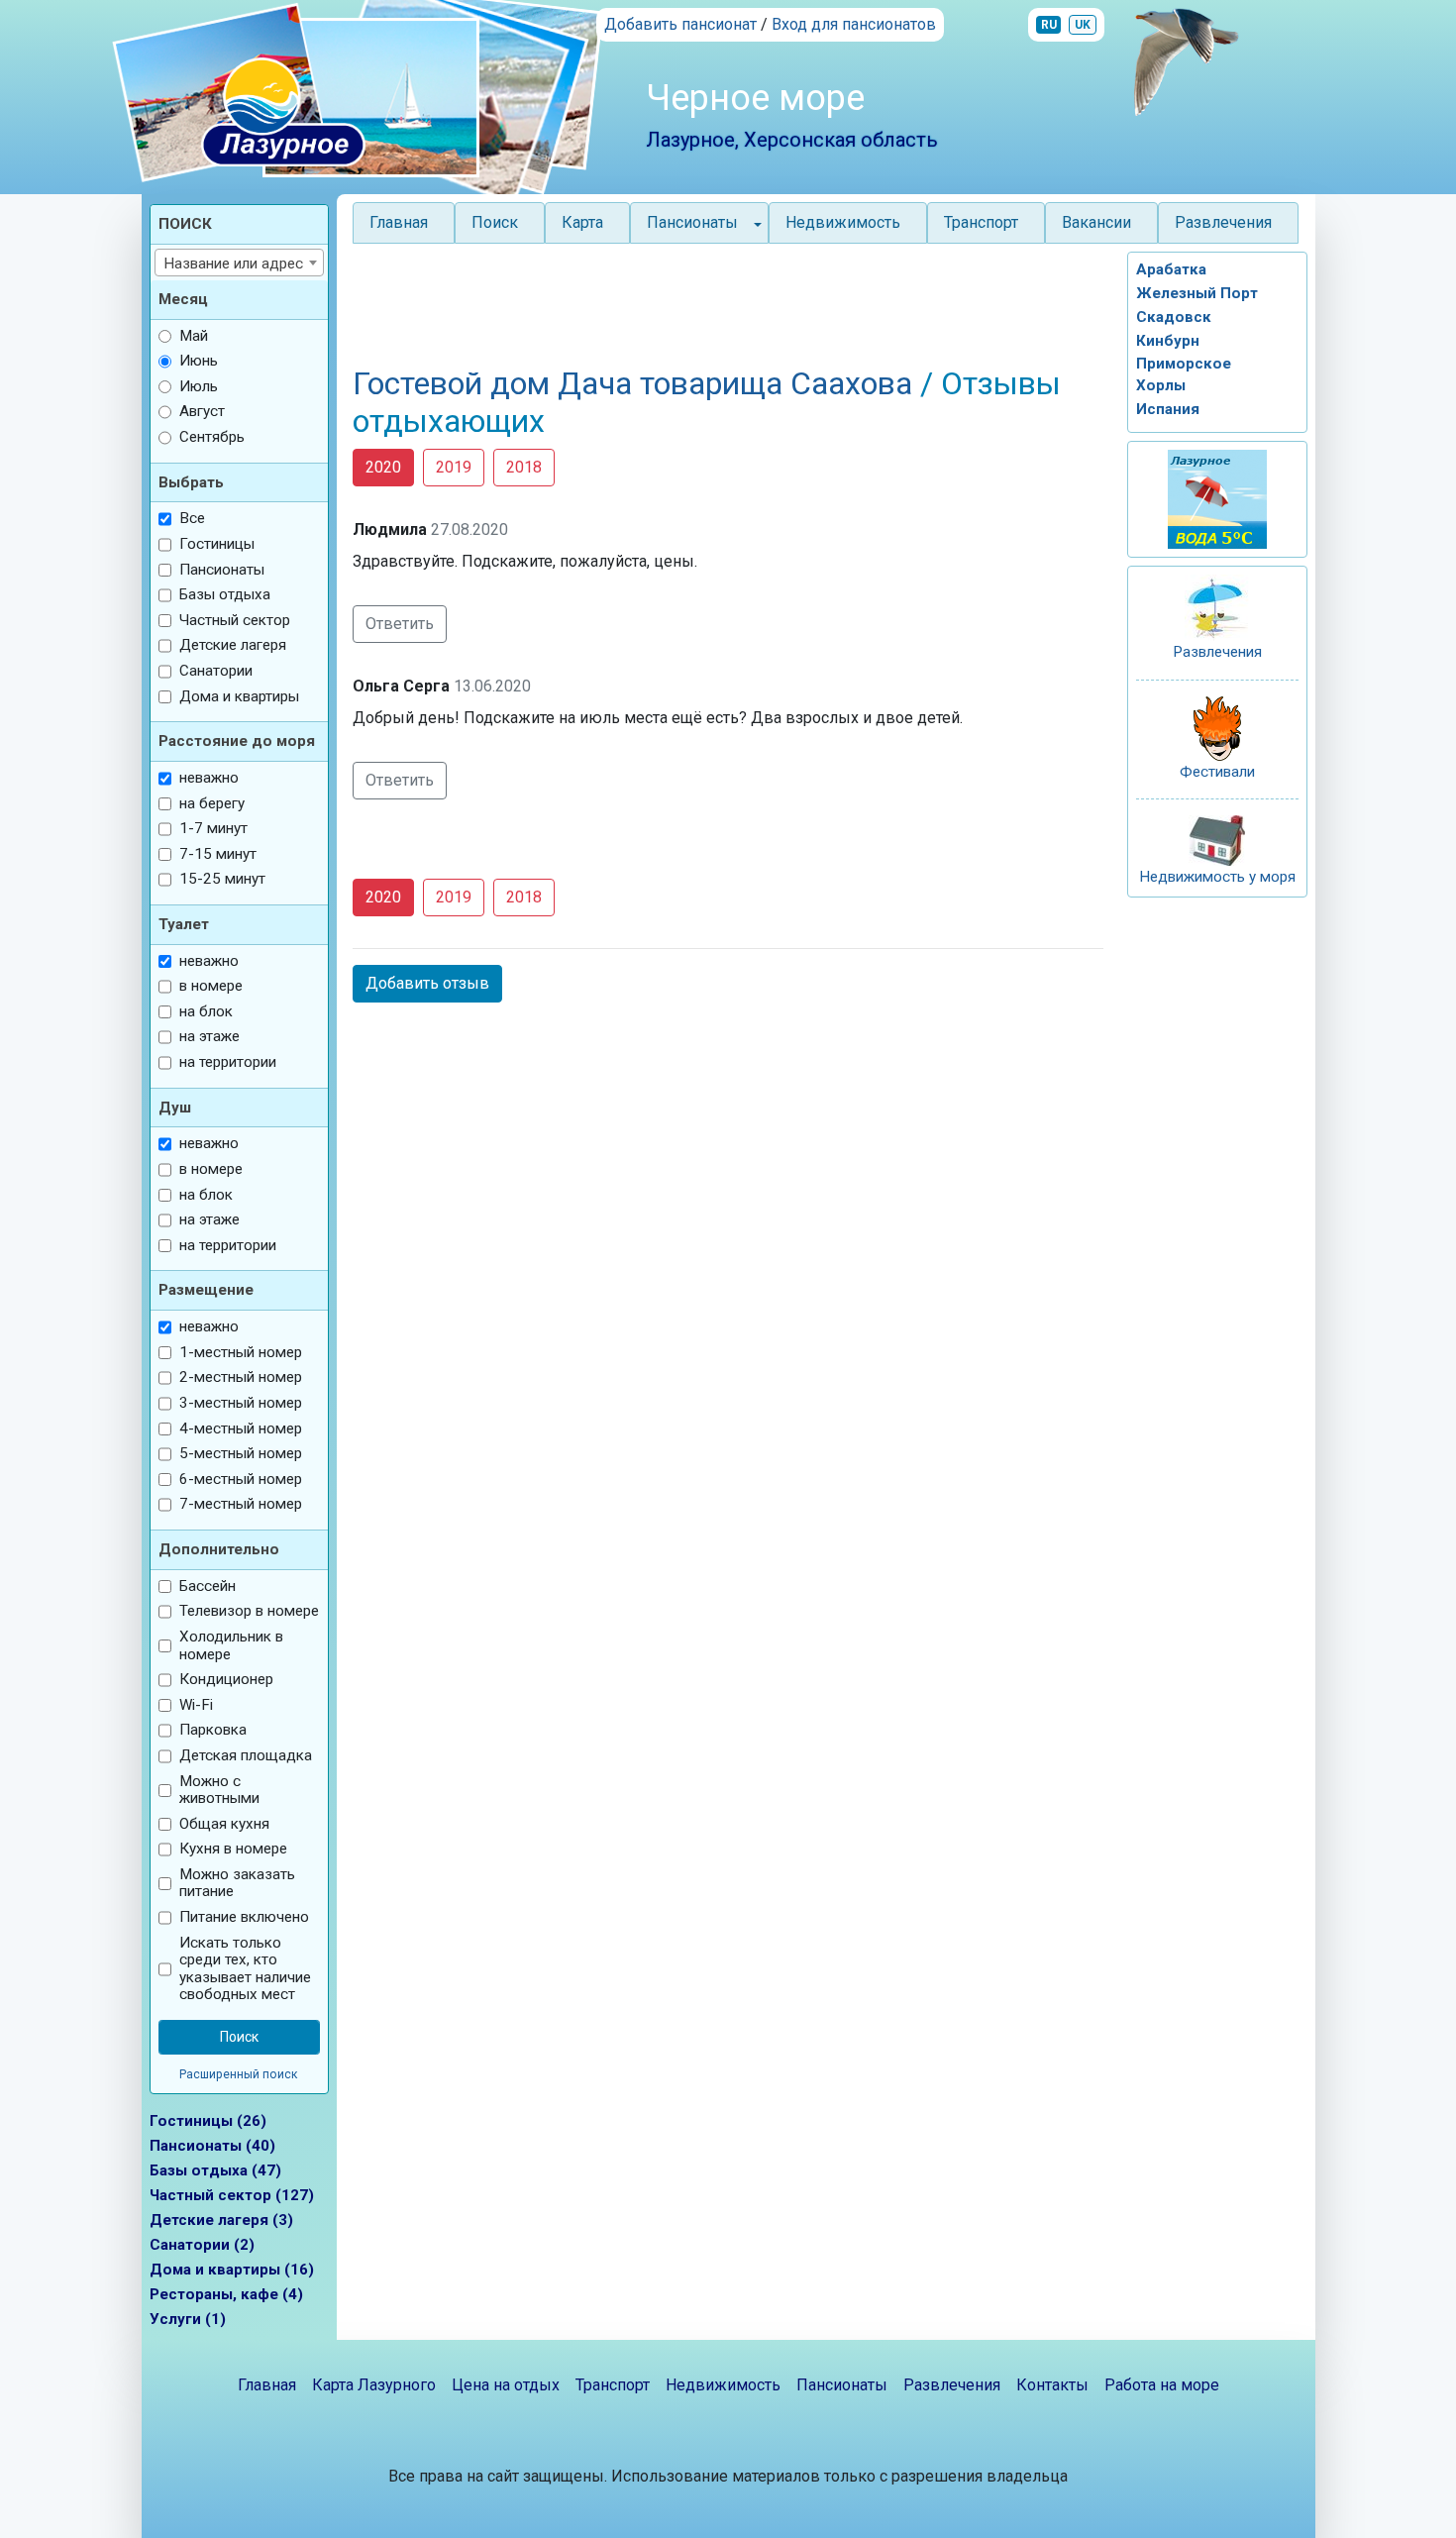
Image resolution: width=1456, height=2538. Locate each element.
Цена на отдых (506, 2385)
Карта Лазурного (374, 2385)
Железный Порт (1197, 293)
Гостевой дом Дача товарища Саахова (636, 383)
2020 (383, 467)
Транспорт (981, 222)
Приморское (1184, 364)
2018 (524, 467)
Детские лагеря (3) (221, 2220)
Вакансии (1096, 222)
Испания (1168, 409)
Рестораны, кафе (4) (226, 2294)
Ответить (400, 624)
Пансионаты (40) (212, 2146)
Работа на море (1162, 2385)
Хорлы (1161, 385)
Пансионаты (842, 2385)
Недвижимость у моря (1217, 877)
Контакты (1052, 2385)
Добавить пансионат (680, 24)
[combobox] (240, 263)
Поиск (495, 222)
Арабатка (1171, 269)
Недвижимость (843, 222)
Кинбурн (1168, 341)
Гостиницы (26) (208, 2121)
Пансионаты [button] (692, 222)
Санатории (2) (202, 2245)
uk (1083, 25)
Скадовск (1174, 317)
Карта (582, 222)
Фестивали (1217, 772)
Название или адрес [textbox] (233, 264)
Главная (399, 222)
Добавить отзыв (427, 983)
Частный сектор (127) (232, 2195)
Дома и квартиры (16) (232, 2270)
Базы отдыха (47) (215, 2170)
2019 (454, 467)
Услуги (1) (188, 2319)
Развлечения (1223, 222)
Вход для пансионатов (854, 24)
